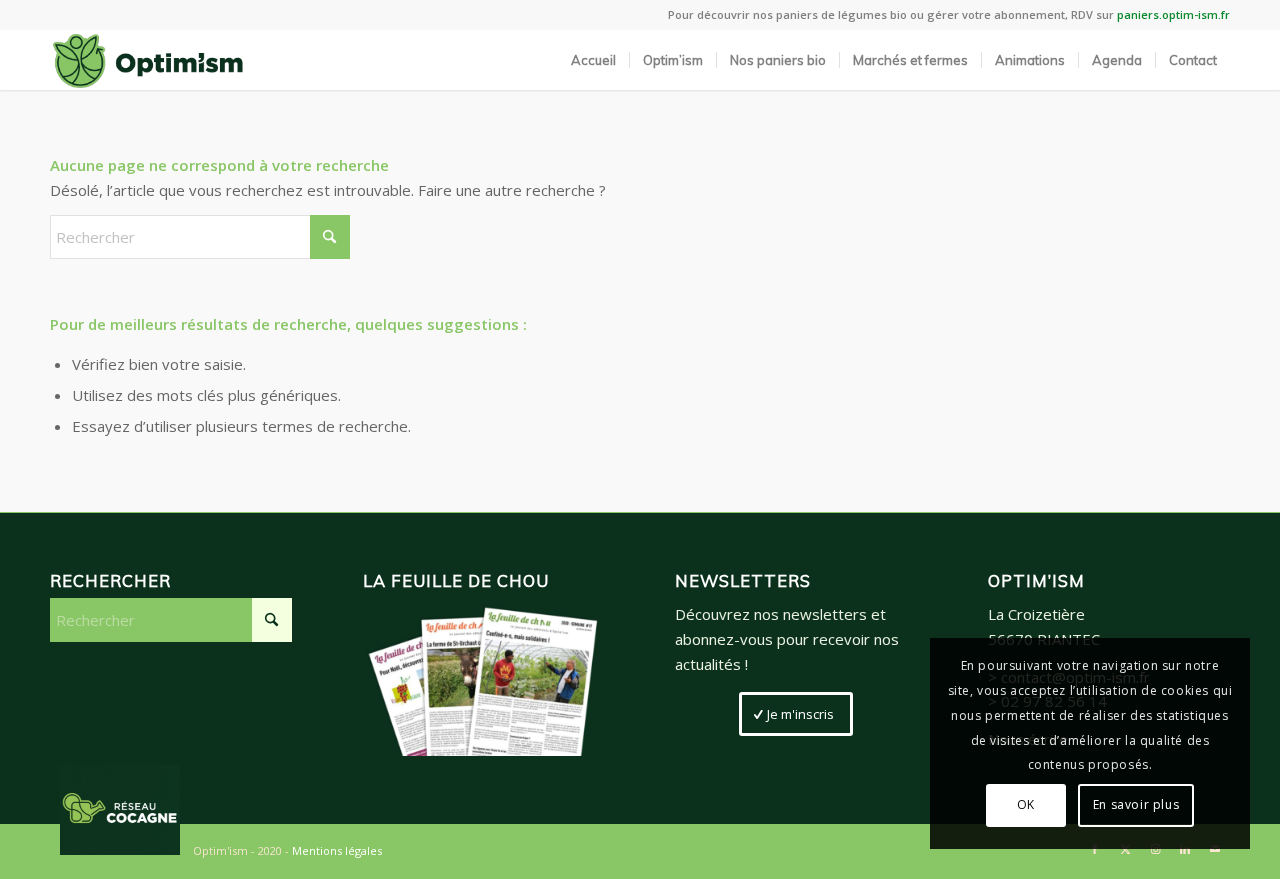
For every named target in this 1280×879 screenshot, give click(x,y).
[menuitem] (593, 60)
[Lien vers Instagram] (1155, 849)
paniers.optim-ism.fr (1173, 14)
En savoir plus (1136, 804)
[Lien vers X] (1125, 849)
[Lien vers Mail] (1215, 849)
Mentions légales (337, 850)
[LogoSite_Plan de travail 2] (148, 60)
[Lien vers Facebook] (1095, 849)
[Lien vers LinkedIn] (1185, 849)
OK (1026, 804)
